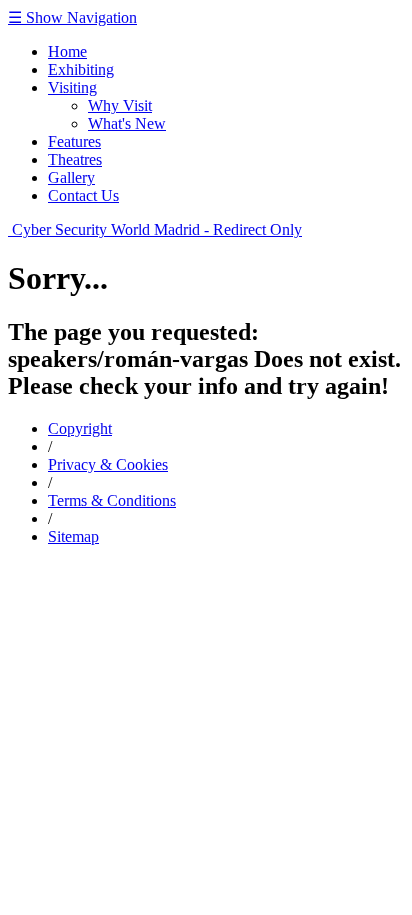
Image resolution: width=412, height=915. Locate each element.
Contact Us (83, 195)
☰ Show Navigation (72, 17)
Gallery (71, 177)
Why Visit (120, 105)
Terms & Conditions (112, 500)
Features (74, 141)
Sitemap (73, 536)
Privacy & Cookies (108, 464)
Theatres (75, 159)
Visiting (72, 87)
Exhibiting (81, 69)
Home (67, 51)
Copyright (80, 428)
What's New (127, 123)
